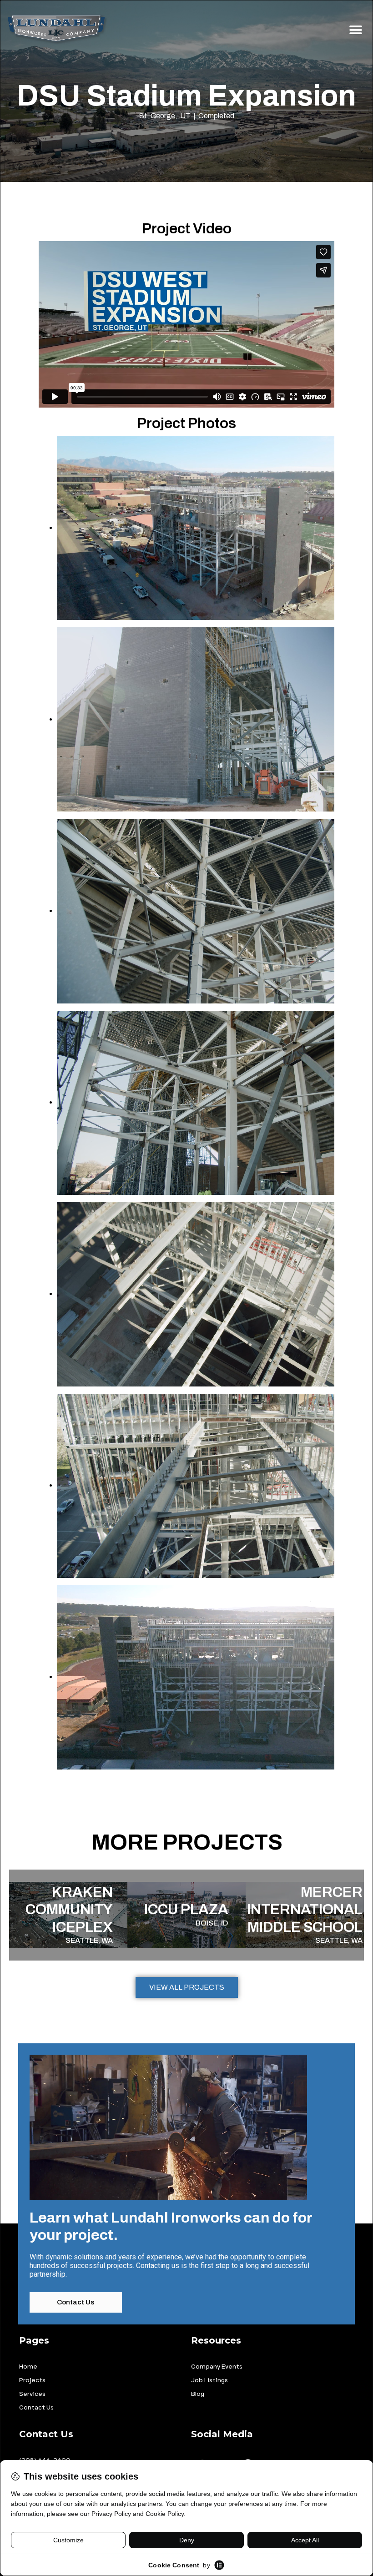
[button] (355, 30)
